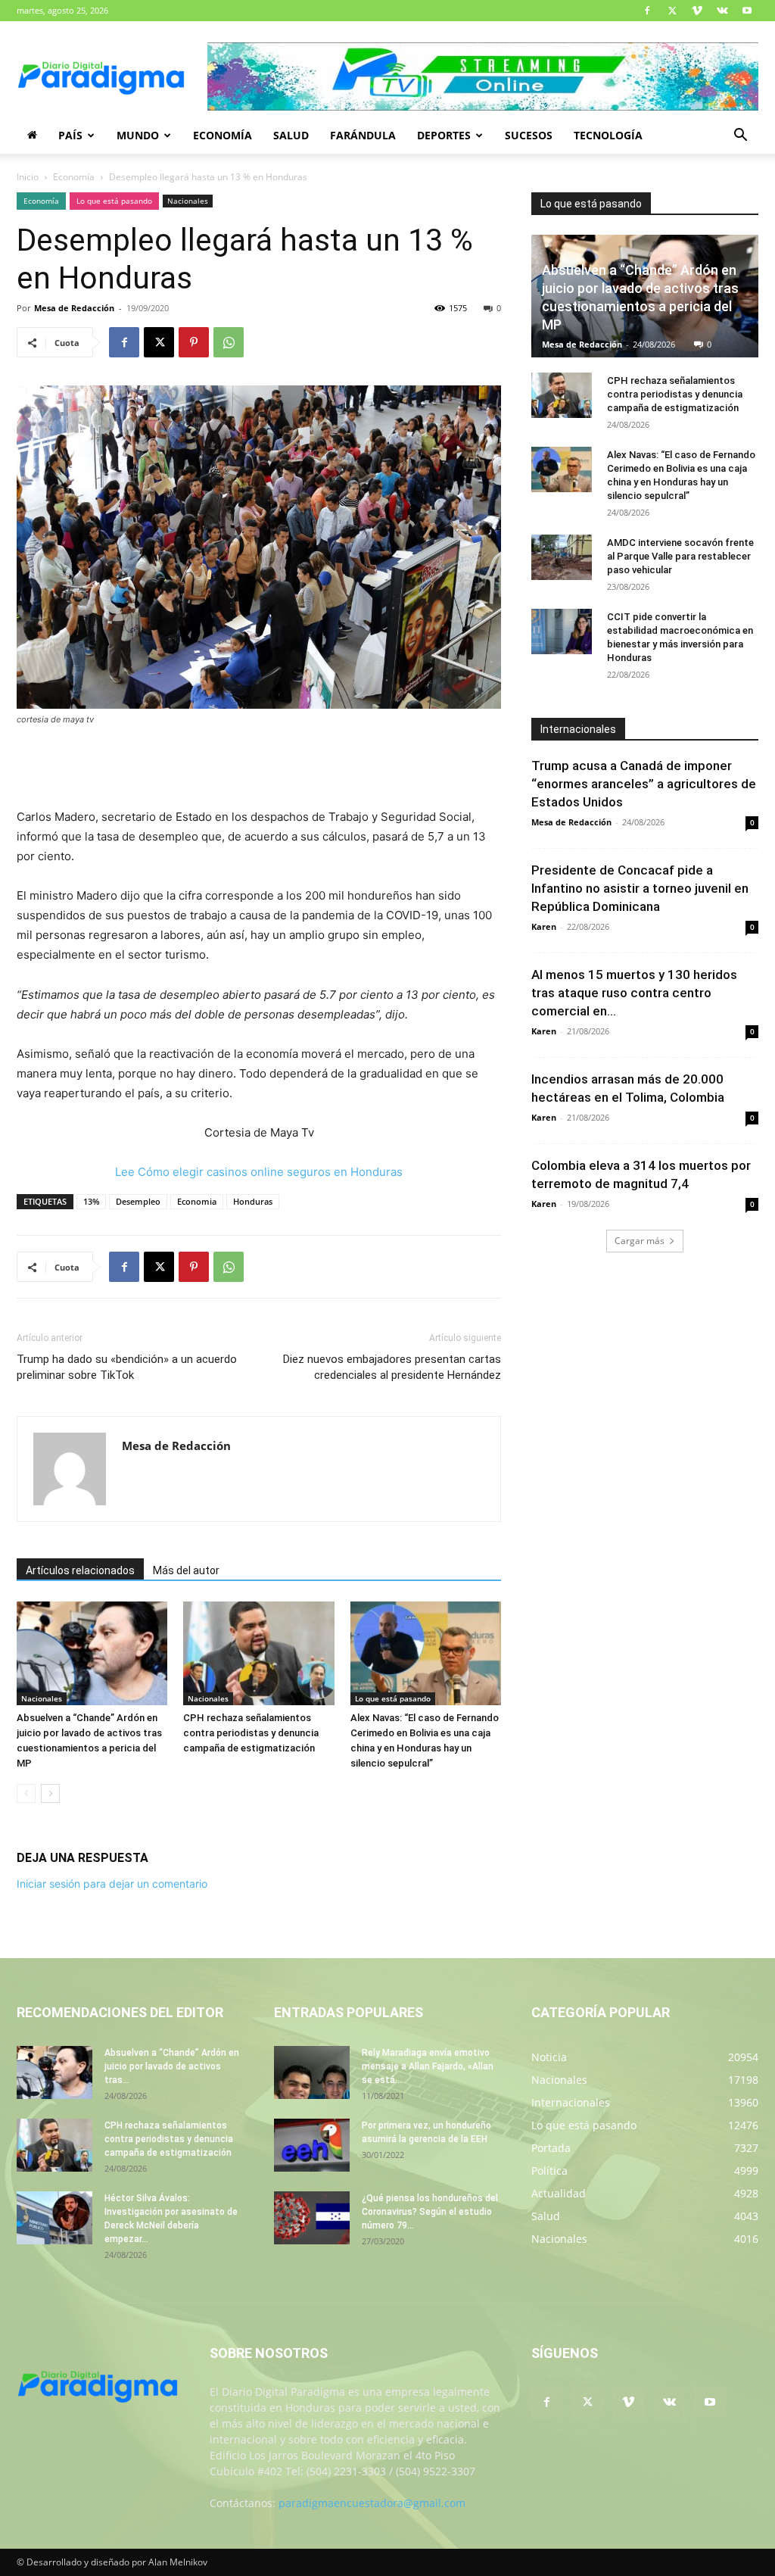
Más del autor (186, 1570)
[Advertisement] (259, 769)
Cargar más (640, 1241)
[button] (740, 137)
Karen (544, 926)
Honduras (253, 1201)
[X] (672, 11)
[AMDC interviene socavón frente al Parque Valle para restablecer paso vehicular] (562, 557)
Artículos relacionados (80, 1570)
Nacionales (188, 201)
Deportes (444, 135)
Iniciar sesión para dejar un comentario (112, 1884)
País (70, 135)
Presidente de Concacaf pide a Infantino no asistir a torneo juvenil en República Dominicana (640, 888)
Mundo (138, 135)
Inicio (28, 177)
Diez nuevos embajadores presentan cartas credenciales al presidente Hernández (392, 1367)
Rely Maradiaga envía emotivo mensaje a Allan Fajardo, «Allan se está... (428, 2066)
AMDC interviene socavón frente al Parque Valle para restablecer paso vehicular (680, 556)
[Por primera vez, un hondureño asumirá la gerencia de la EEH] (312, 2145)
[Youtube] (747, 11)
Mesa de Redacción (74, 308)
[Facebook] (647, 11)
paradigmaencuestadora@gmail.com (372, 2503)
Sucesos (529, 135)
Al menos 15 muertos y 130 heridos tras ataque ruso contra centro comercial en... (634, 993)
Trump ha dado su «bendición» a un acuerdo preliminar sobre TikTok (127, 1367)
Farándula (363, 135)
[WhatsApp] (229, 342)
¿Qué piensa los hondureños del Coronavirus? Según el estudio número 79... (430, 2212)
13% (91, 1201)
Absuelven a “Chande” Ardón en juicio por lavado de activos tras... (172, 2066)
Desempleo (138, 1201)
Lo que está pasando (114, 201)
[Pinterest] (194, 342)
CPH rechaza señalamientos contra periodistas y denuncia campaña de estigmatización (251, 1733)
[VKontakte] (722, 11)
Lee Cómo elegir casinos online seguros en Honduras (259, 1172)
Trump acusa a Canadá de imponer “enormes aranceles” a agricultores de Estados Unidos (644, 784)
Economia (197, 1201)
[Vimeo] (697, 11)
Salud (291, 135)
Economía (223, 135)
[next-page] (50, 1793)
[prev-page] (26, 1793)
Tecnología (608, 135)
